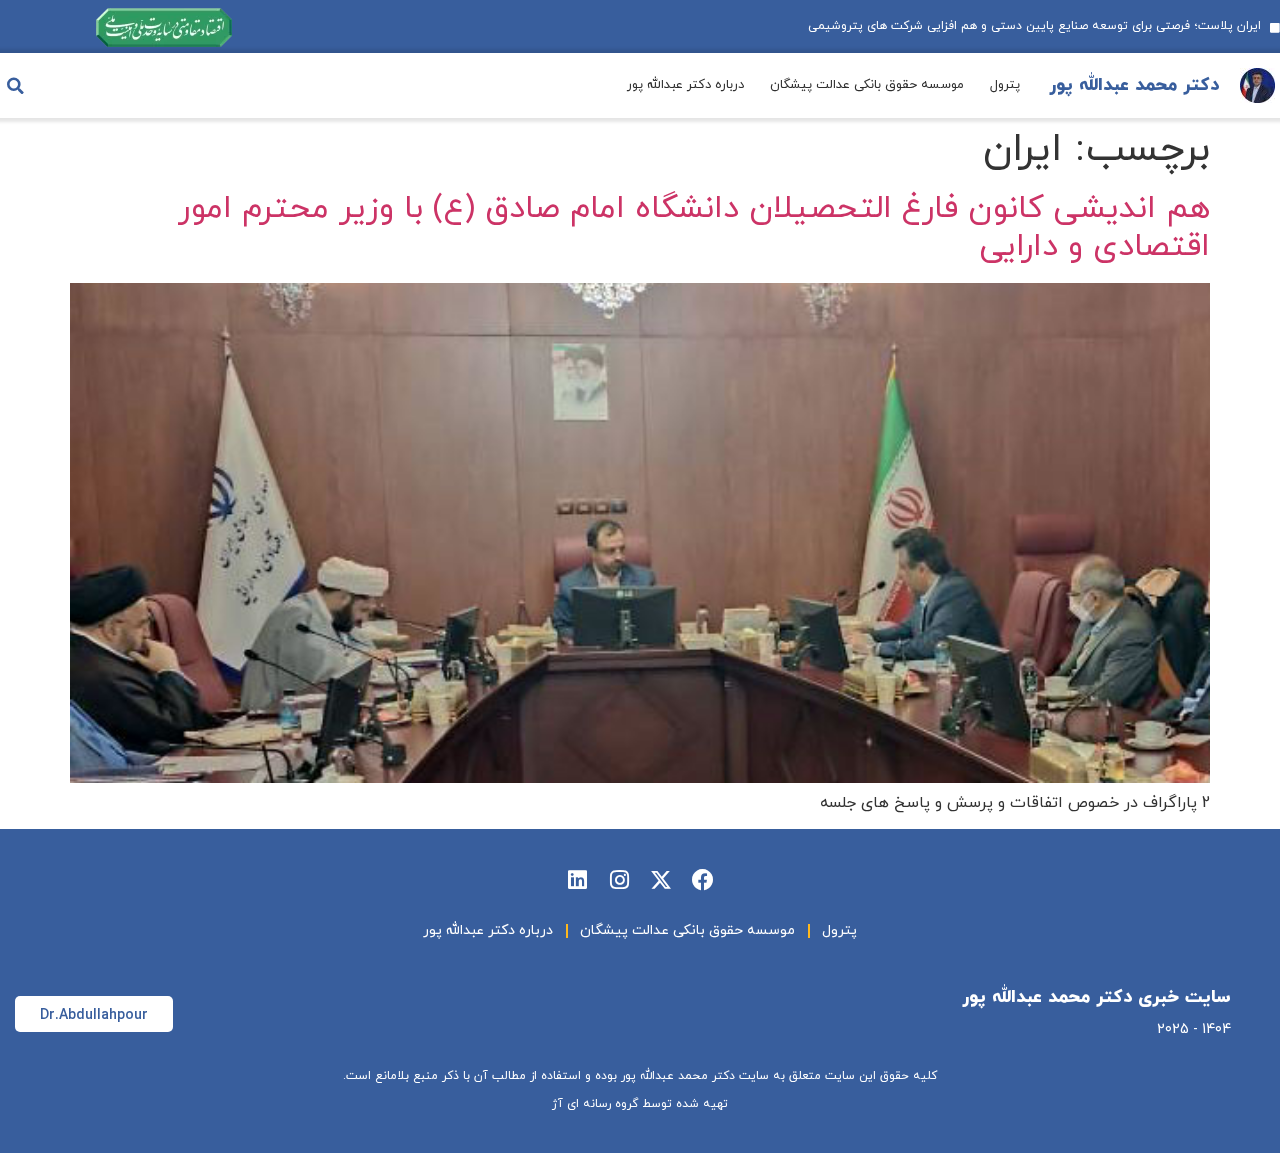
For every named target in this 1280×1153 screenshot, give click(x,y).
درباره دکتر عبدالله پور (685, 85)
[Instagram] (619, 880)
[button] (15, 86)
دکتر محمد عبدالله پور (1134, 85)
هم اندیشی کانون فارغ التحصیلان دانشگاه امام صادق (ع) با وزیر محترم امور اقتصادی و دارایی (694, 228)
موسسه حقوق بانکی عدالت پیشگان (867, 85)
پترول (1005, 85)
